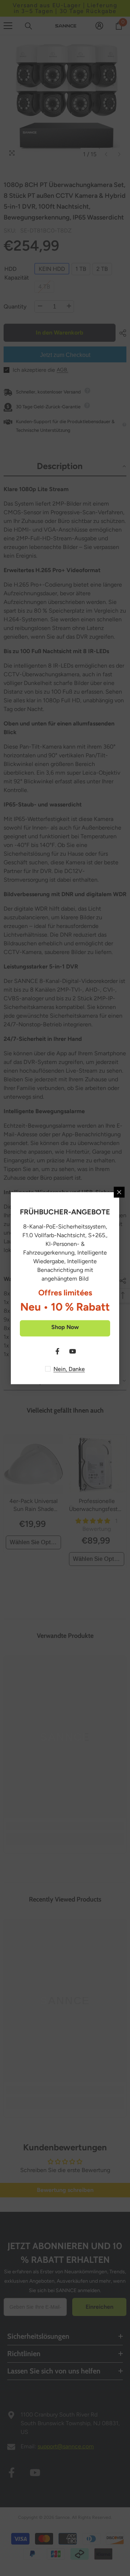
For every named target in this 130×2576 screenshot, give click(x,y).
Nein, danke (69, 1369)
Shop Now (65, 1327)
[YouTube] (73, 1351)
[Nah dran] (119, 1192)
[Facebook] (57, 1351)
